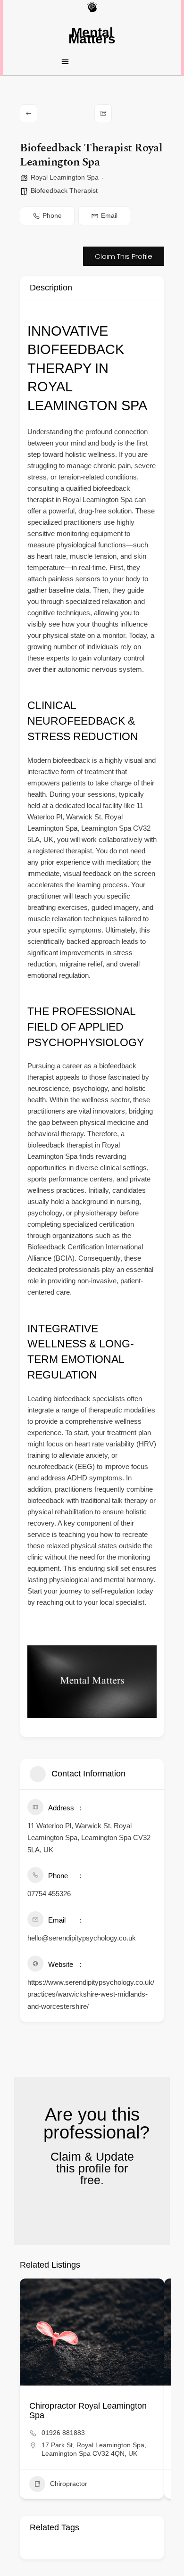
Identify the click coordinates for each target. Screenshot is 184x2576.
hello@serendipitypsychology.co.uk (82, 1938)
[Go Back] (29, 114)
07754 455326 (49, 1894)
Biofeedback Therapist (64, 190)
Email (109, 215)
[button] (92, 61)
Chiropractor (69, 2484)
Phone (52, 215)
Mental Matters (92, 36)
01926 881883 (63, 2433)
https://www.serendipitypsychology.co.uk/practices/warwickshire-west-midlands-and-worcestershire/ (91, 1994)
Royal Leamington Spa (65, 177)
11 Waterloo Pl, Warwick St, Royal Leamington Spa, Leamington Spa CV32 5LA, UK (89, 1838)
